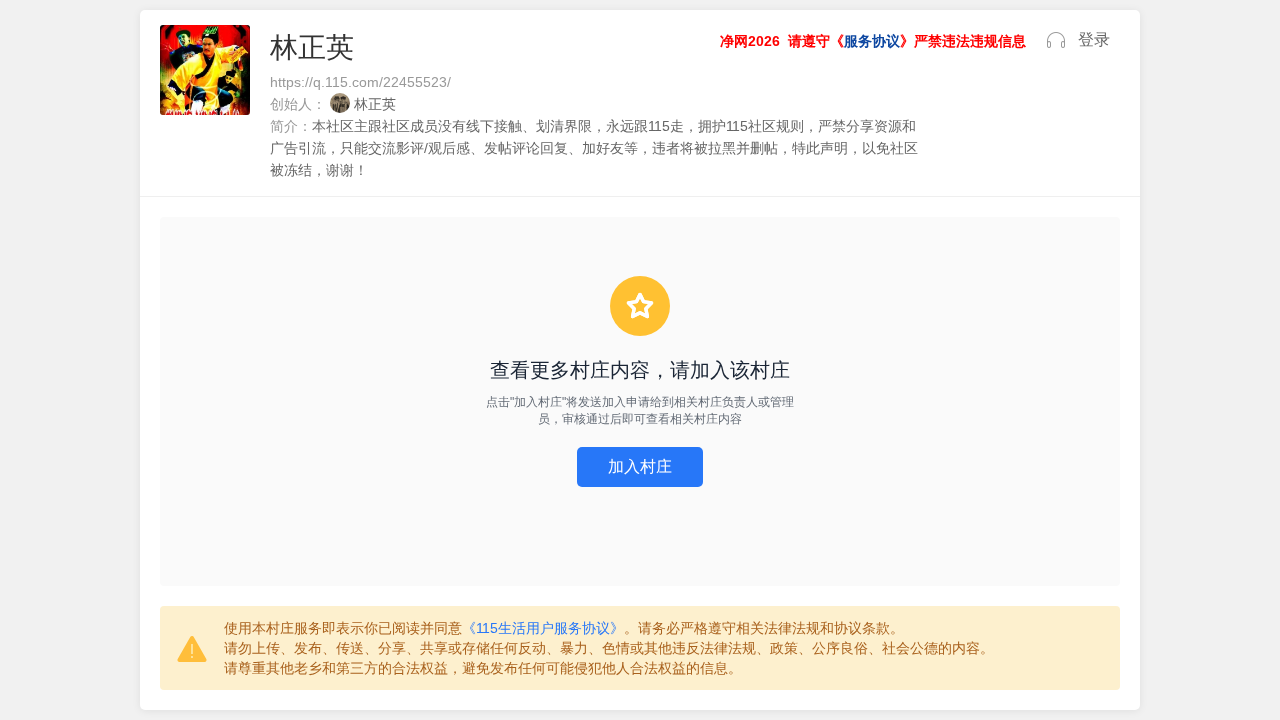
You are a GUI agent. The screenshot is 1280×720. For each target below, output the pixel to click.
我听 (1056, 40)
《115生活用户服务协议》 (543, 628)
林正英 (375, 104)
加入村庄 (640, 466)
